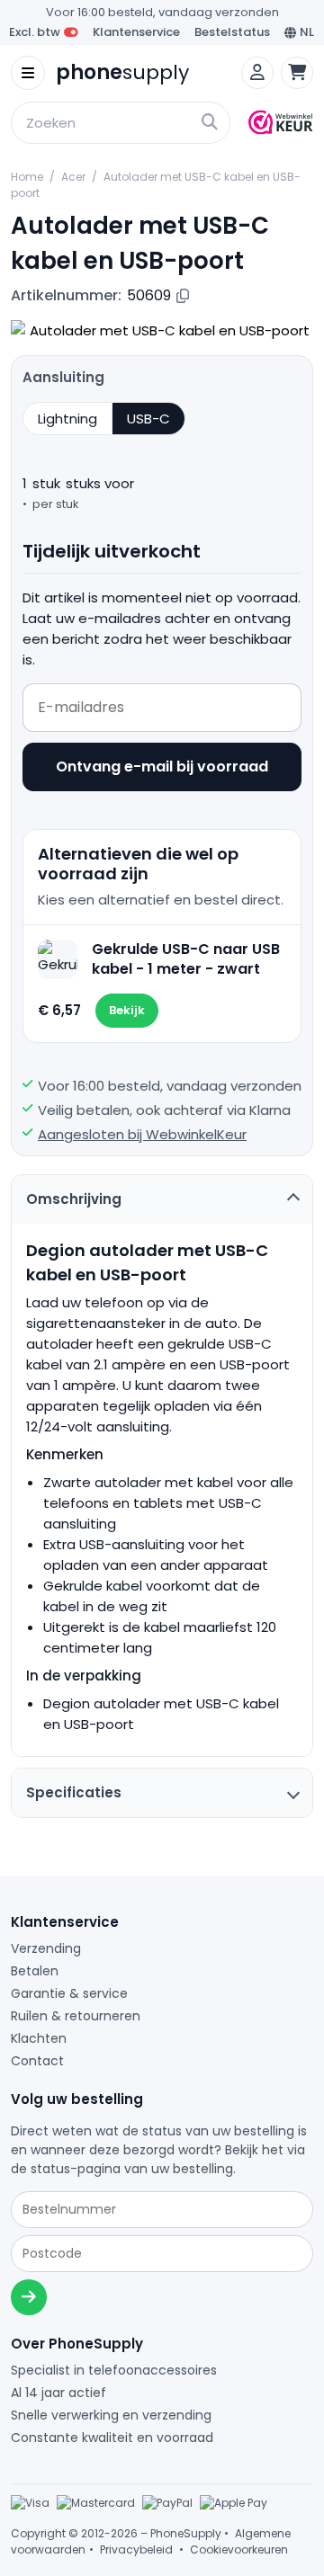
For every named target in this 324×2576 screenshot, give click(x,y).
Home (27, 177)
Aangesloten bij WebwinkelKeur (142, 1134)
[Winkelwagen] (297, 73)
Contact (37, 2061)
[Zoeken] (18, 104)
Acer (73, 177)
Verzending (46, 1948)
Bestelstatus (232, 32)
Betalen (35, 1971)
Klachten (39, 2038)
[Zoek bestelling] (29, 2297)
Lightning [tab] (67, 419)
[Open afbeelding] (162, 330)
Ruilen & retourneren (76, 2016)
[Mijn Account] (257, 73)
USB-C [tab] (148, 419)
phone (122, 73)
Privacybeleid (136, 2549)
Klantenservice (136, 32)
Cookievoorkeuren (239, 2549)
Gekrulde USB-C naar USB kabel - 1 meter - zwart (186, 959)
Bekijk (127, 1010)
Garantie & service (69, 1993)
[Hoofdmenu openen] (28, 73)
